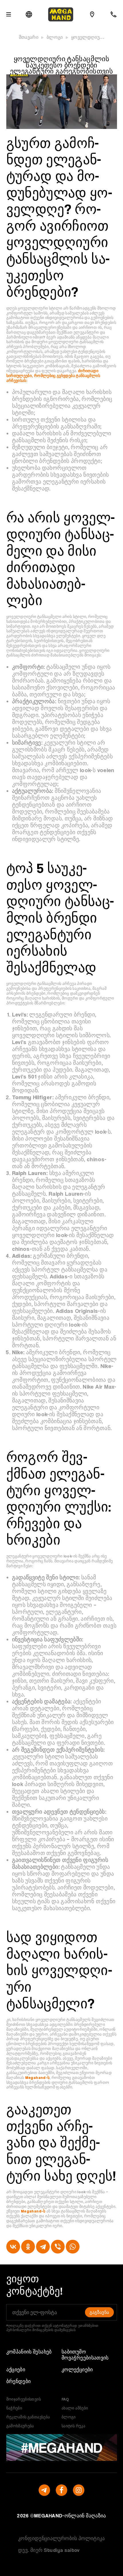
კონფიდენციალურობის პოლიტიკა (61, 2538)
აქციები (16, 2369)
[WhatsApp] (73, 2247)
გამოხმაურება (20, 2426)
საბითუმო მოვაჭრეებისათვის (85, 2355)
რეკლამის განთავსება (28, 2417)
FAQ (65, 2399)
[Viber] (58, 2247)
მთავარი (29, 37)
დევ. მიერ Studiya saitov (49, 2550)
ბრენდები (19, 2381)
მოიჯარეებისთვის (24, 2399)
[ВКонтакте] (13, 2247)
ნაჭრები (14, 2408)
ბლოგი (55, 37)
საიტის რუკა (73, 2426)
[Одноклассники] (28, 2247)
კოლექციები (77, 2369)
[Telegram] (43, 2247)
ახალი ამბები (75, 2408)
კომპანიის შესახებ (29, 2352)
